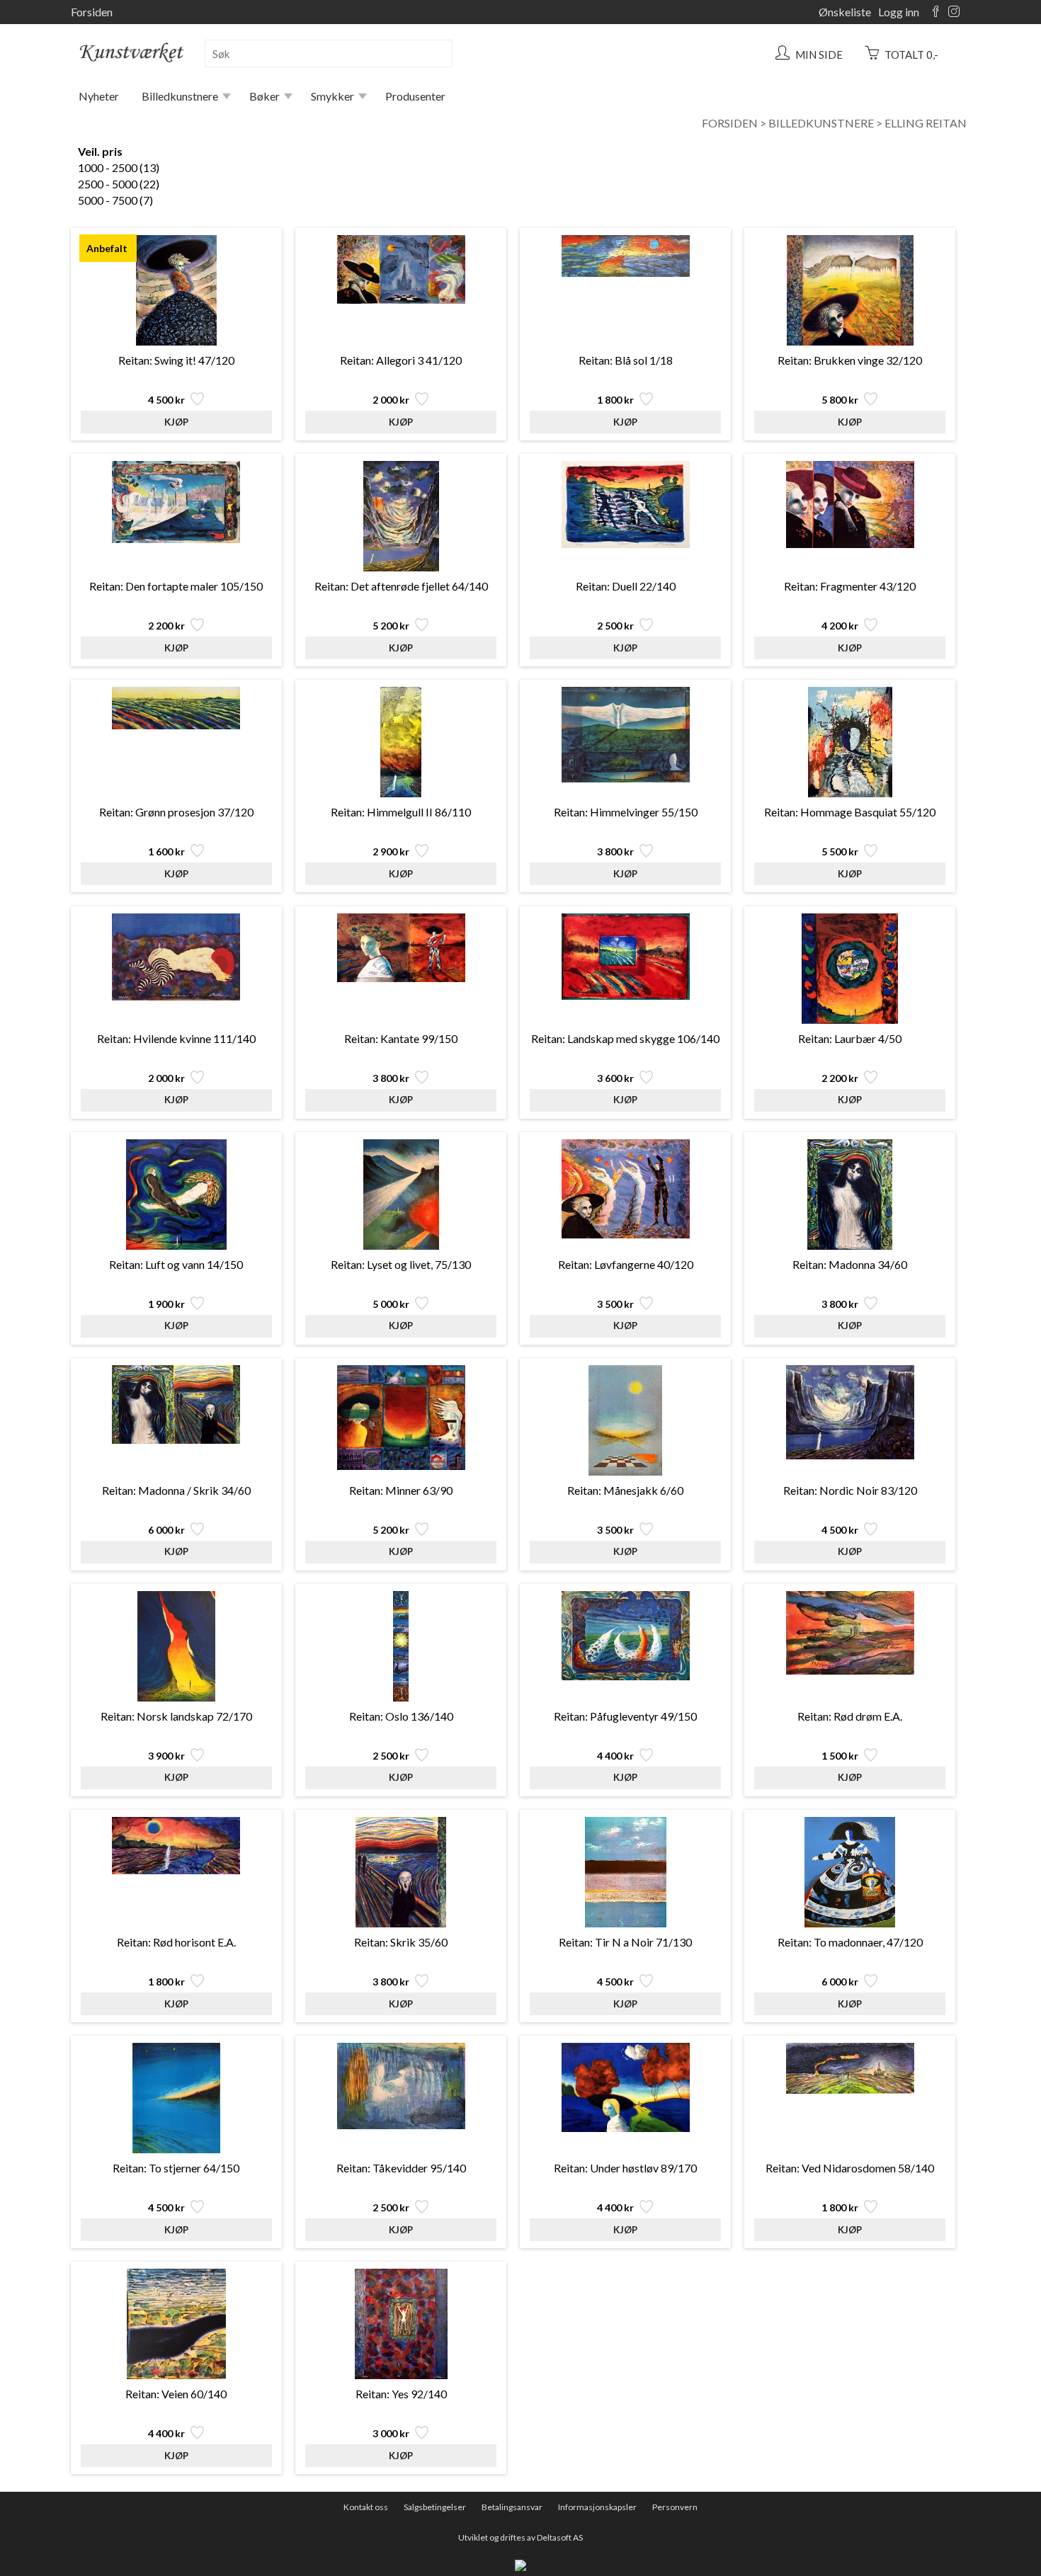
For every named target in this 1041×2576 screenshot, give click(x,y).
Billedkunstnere (180, 96)
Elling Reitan (926, 123)
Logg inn (899, 12)
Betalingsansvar (512, 2507)
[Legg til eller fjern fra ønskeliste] (196, 403)
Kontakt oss (366, 2507)
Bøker (264, 96)
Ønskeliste (845, 12)
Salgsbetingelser (435, 2507)
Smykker (332, 96)
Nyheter (99, 96)
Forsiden (92, 12)
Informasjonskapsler (597, 2507)
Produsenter (415, 96)
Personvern (675, 2507)
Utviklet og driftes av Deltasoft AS (520, 2537)
